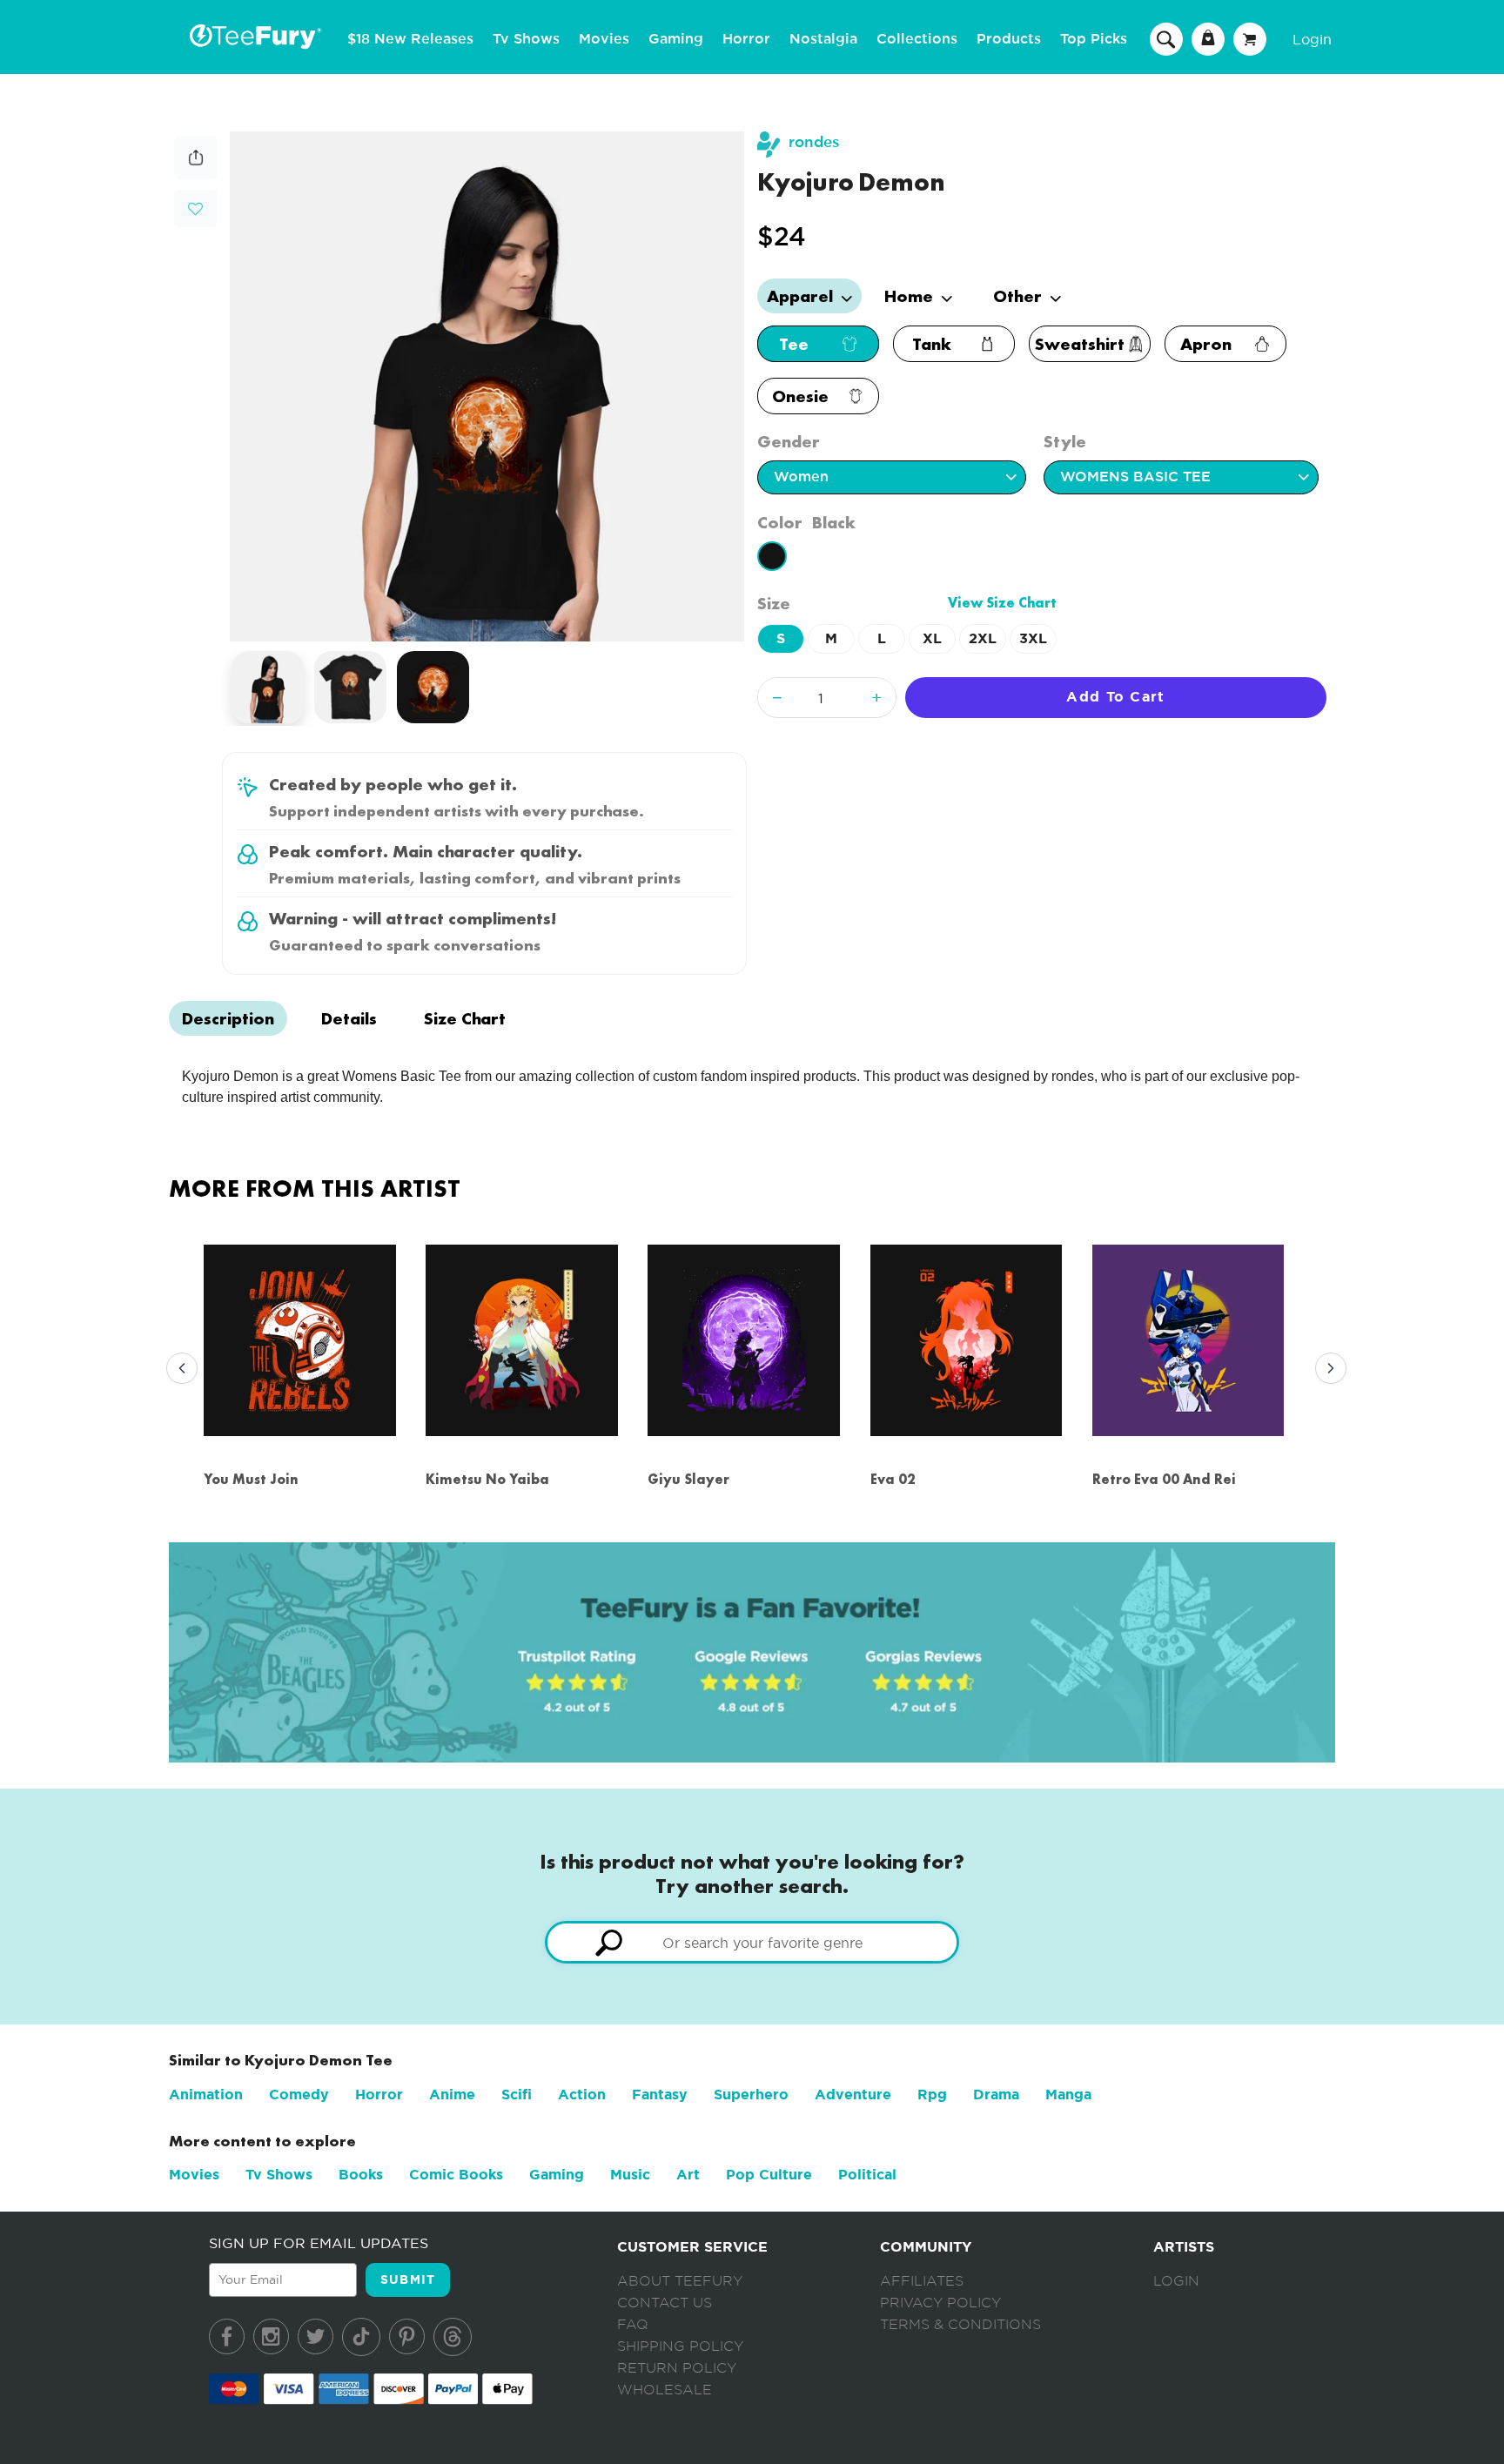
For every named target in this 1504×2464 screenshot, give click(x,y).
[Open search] (1166, 38)
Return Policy (677, 2368)
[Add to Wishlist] (195, 209)
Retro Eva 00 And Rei (1164, 1479)
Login (1312, 39)
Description (228, 1018)
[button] (195, 207)
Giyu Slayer (688, 1479)
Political (867, 2175)
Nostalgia (823, 39)
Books (361, 2175)
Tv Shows (526, 39)
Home (911, 296)
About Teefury (680, 2281)
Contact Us (665, 2303)
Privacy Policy (940, 2303)
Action (582, 2095)
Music (630, 2175)
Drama (996, 2095)
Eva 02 (893, 1479)
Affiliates (922, 2281)
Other (1020, 296)
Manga (1068, 2095)
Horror (746, 39)
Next (1326, 1369)
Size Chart (465, 1018)
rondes (814, 142)
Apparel (802, 296)
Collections (917, 39)
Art (688, 2175)
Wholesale (665, 2390)
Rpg (932, 2095)
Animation (206, 2095)
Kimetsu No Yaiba (487, 1479)
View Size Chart (1002, 603)
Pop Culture (769, 2175)
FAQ (633, 2325)
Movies (604, 39)
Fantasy (660, 2095)
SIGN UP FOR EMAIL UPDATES (319, 2243)
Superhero (751, 2095)
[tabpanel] (487, 386)
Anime (452, 2095)
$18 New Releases (410, 39)
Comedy (299, 2095)
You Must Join (251, 1479)
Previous (178, 1369)
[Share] (196, 175)
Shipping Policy (680, 2347)
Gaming (676, 39)
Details (349, 1018)
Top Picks (1094, 39)
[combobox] (752, 1942)
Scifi (517, 2095)
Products (1009, 39)
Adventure (853, 2095)
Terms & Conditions (960, 2325)
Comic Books (456, 2175)
